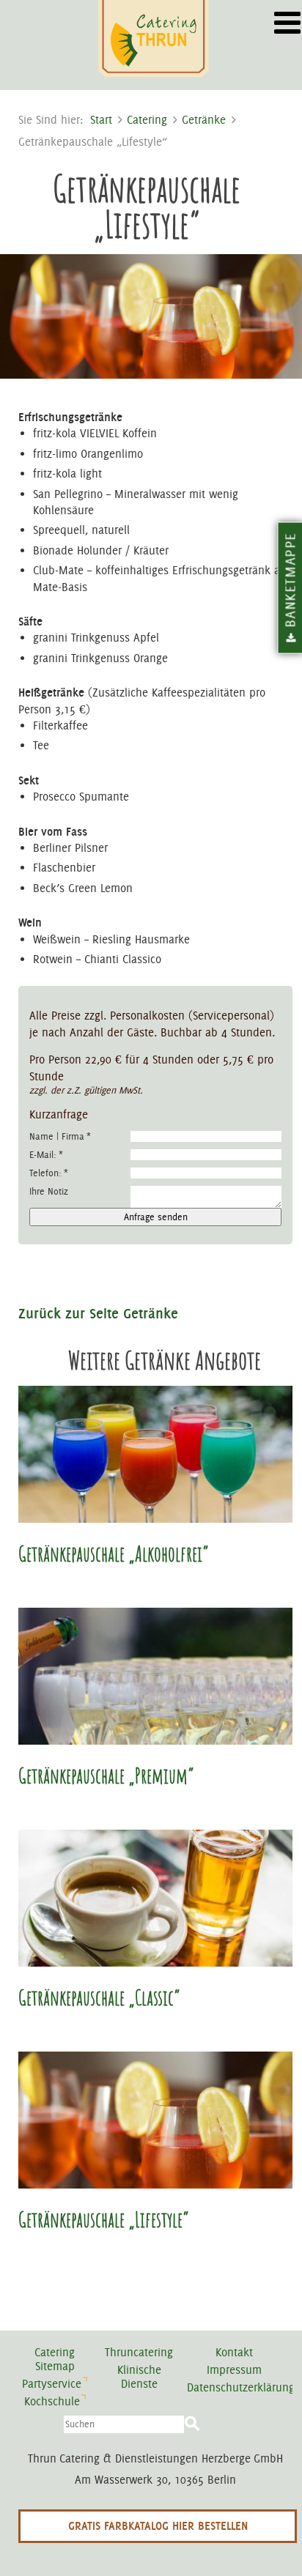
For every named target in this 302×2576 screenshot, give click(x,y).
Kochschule (52, 2401)
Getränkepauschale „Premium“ (106, 1776)
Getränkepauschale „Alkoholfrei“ (113, 1554)
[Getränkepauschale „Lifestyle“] (155, 2120)
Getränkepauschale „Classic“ (99, 1998)
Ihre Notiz (49, 1191)
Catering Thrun (155, 40)
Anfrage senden (156, 1217)
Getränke (204, 120)
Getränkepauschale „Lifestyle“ (103, 2220)
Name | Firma (60, 1136)
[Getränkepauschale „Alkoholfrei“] (155, 1454)
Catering (147, 120)
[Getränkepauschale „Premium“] (155, 1676)
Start (101, 120)
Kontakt (234, 2352)
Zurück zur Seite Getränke (98, 1313)
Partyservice (52, 2384)
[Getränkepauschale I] (155, 1898)
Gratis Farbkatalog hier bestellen (158, 2526)
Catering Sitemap (55, 2359)
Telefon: (49, 1173)
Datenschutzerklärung (241, 2387)
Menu (285, 18)
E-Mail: (46, 1155)
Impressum (234, 2370)
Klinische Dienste (139, 2377)
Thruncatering (139, 2352)
